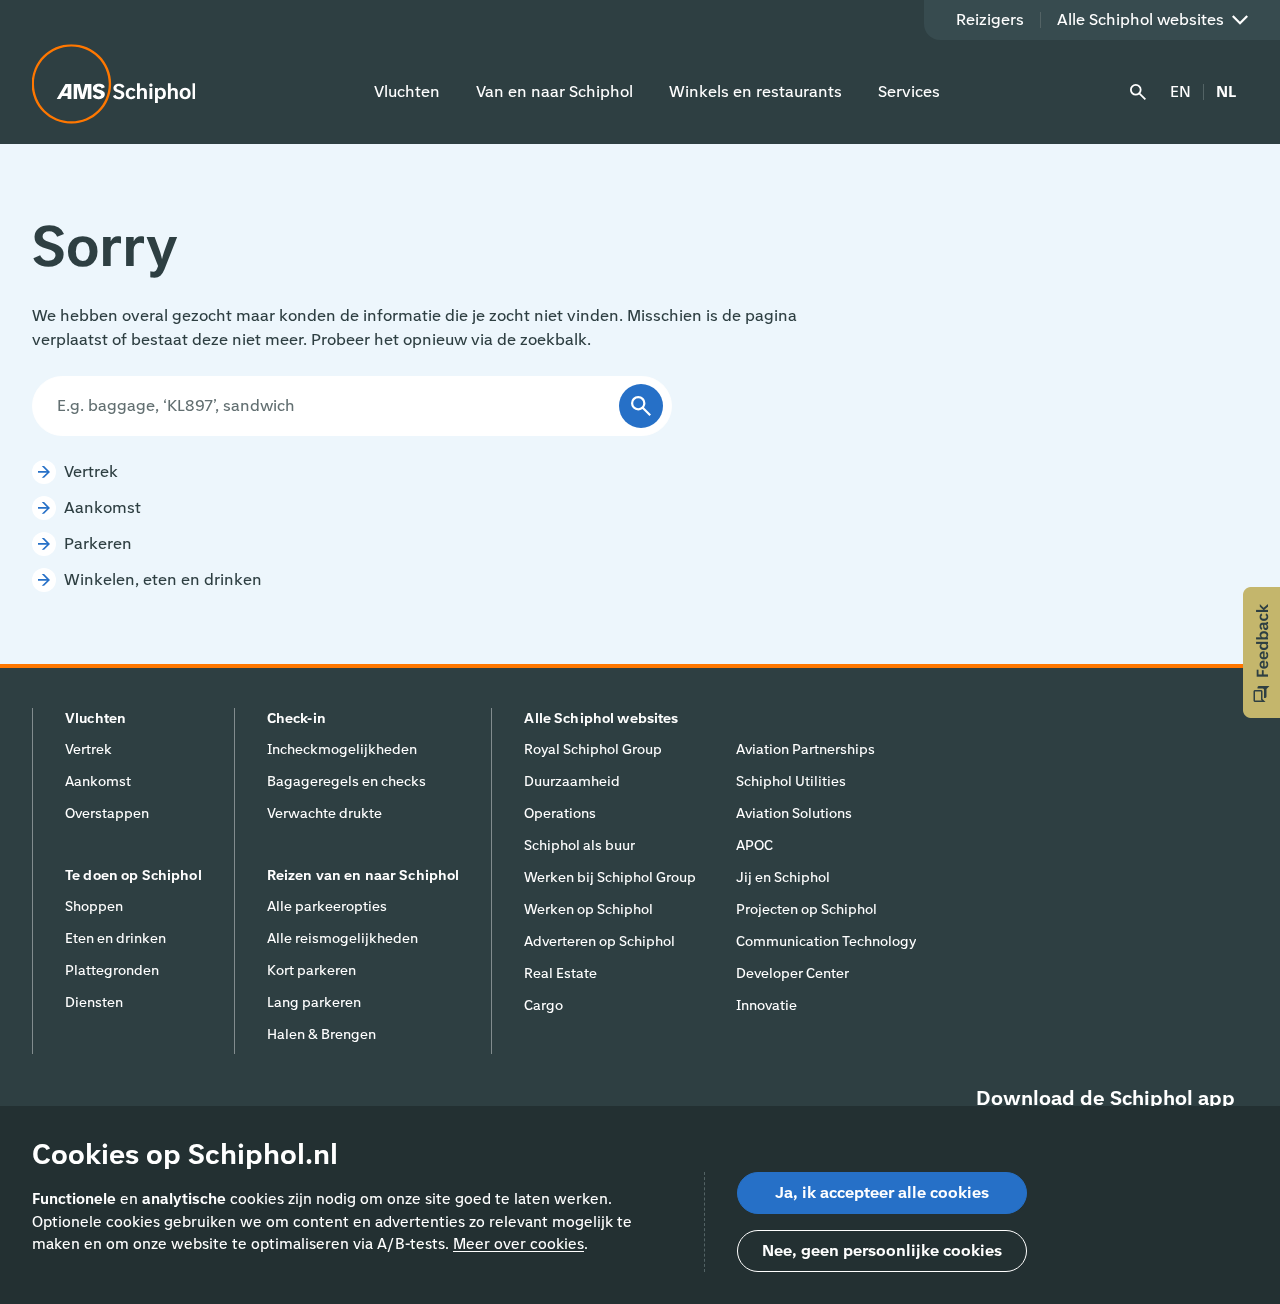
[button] (1261, 652)
